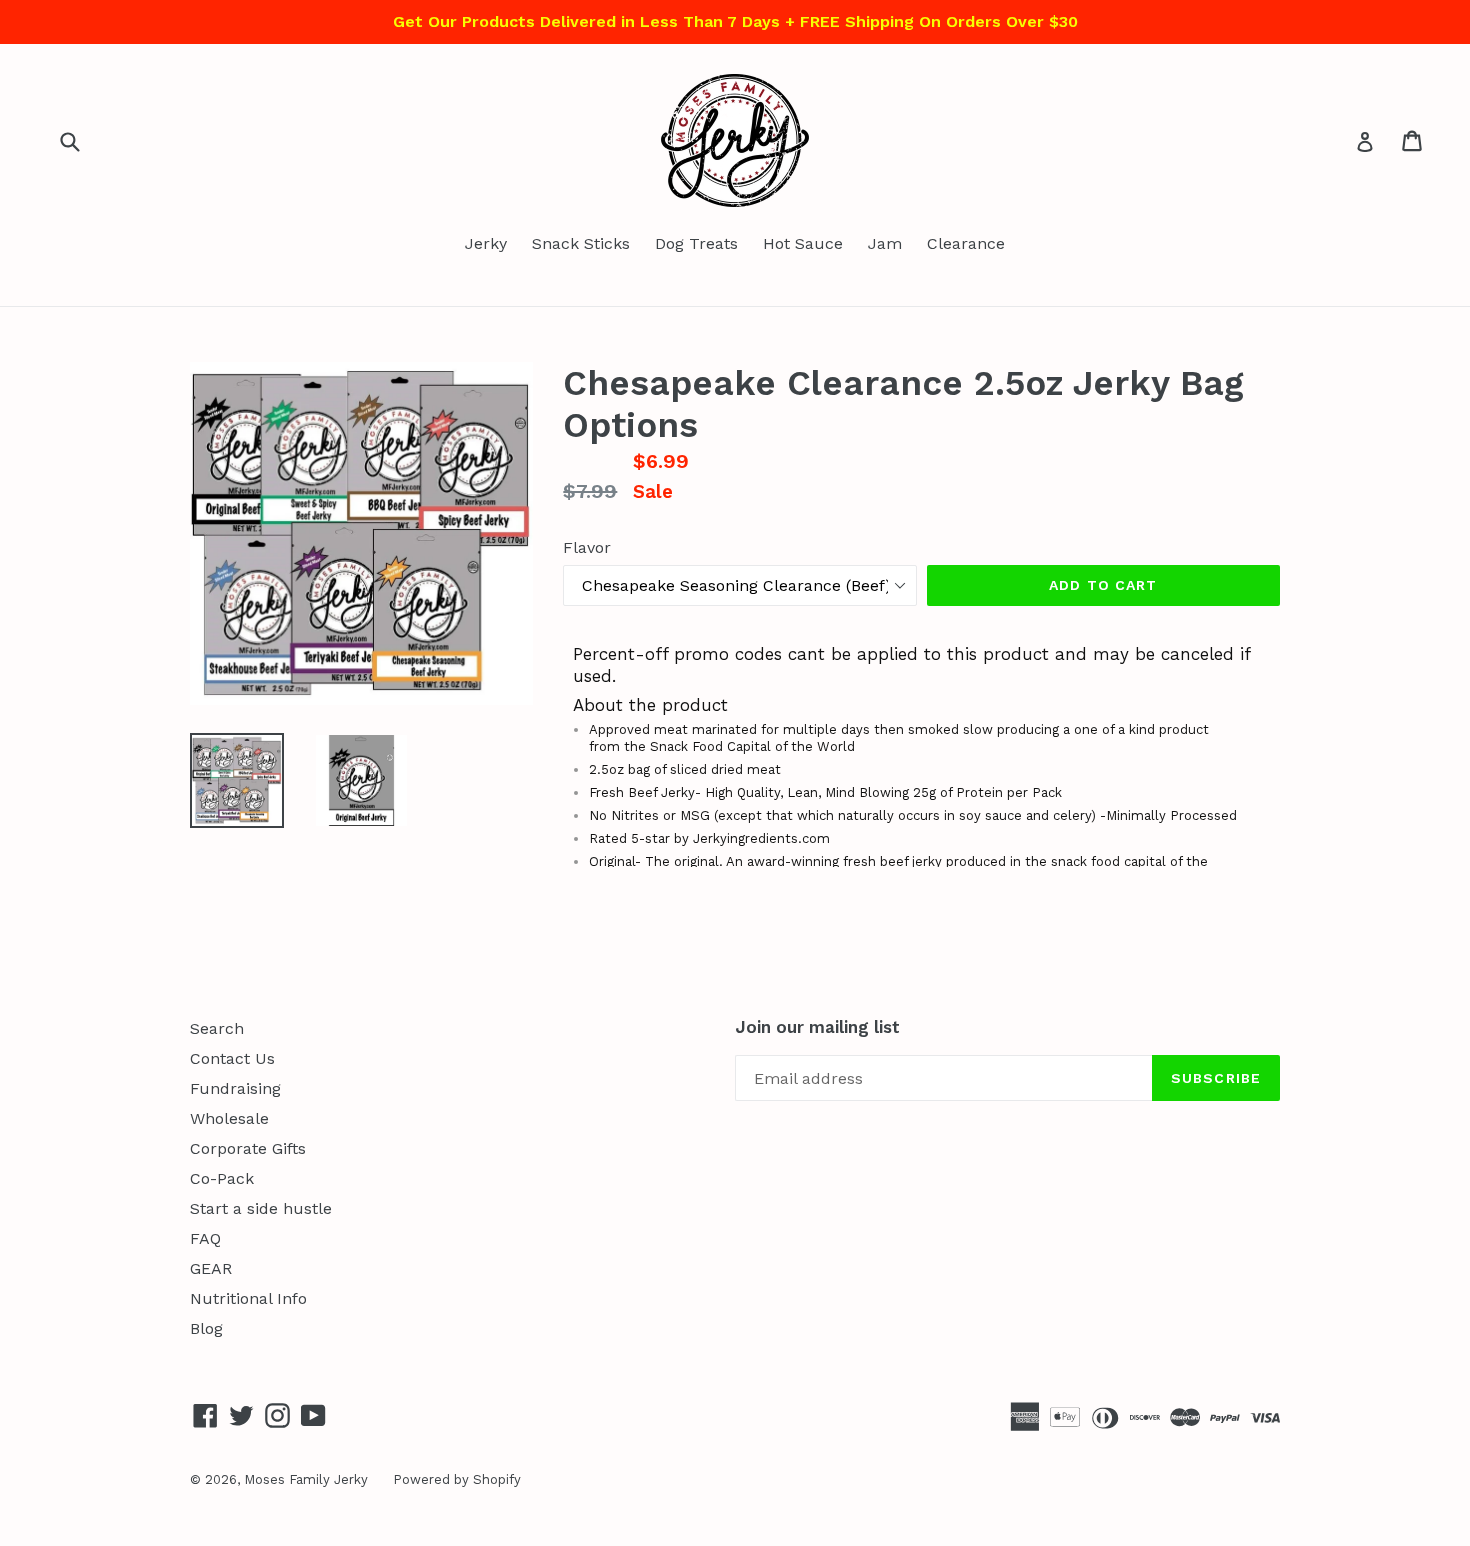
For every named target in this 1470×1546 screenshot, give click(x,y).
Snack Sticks (581, 243)
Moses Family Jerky (306, 1479)
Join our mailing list (817, 1027)
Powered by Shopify (457, 1479)
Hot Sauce (803, 243)
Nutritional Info (248, 1298)
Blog (206, 1328)
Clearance (966, 243)
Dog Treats (696, 243)
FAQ (205, 1238)
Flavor (587, 547)
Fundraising (235, 1088)
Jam (885, 243)
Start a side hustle (261, 1208)
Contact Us (232, 1058)
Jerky (486, 243)
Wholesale (229, 1118)
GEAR (211, 1268)
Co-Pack (222, 1178)
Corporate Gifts (248, 1148)
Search (217, 1028)
